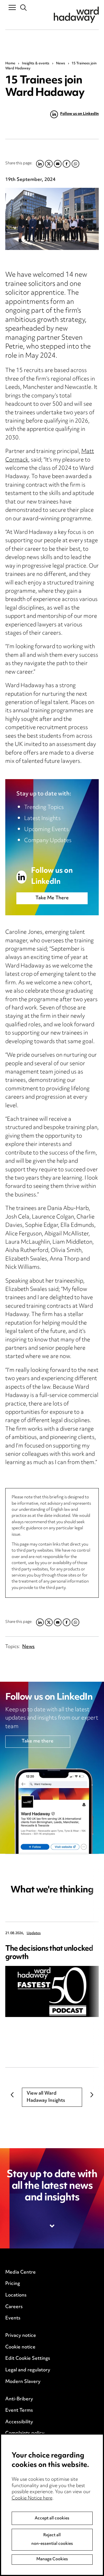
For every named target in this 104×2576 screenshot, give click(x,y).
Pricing (13, 2284)
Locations (16, 2295)
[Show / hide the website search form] (24, 8)
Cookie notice (20, 2347)
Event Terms (19, 2411)
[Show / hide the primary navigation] (12, 7)
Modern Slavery (23, 2382)
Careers (14, 2307)
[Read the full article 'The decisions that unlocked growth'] (52, 1992)
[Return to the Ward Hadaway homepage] (76, 15)
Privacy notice (21, 2336)
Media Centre (21, 2272)
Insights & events (36, 64)
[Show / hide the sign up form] (52, 2226)
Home (10, 64)
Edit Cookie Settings (28, 2359)
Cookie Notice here (32, 2498)
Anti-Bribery (19, 2399)
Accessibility (19, 2422)
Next (92, 2095)
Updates (34, 1933)
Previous (12, 2095)
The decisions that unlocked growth (49, 1953)
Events (13, 2318)
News (61, 64)
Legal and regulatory (28, 2370)
